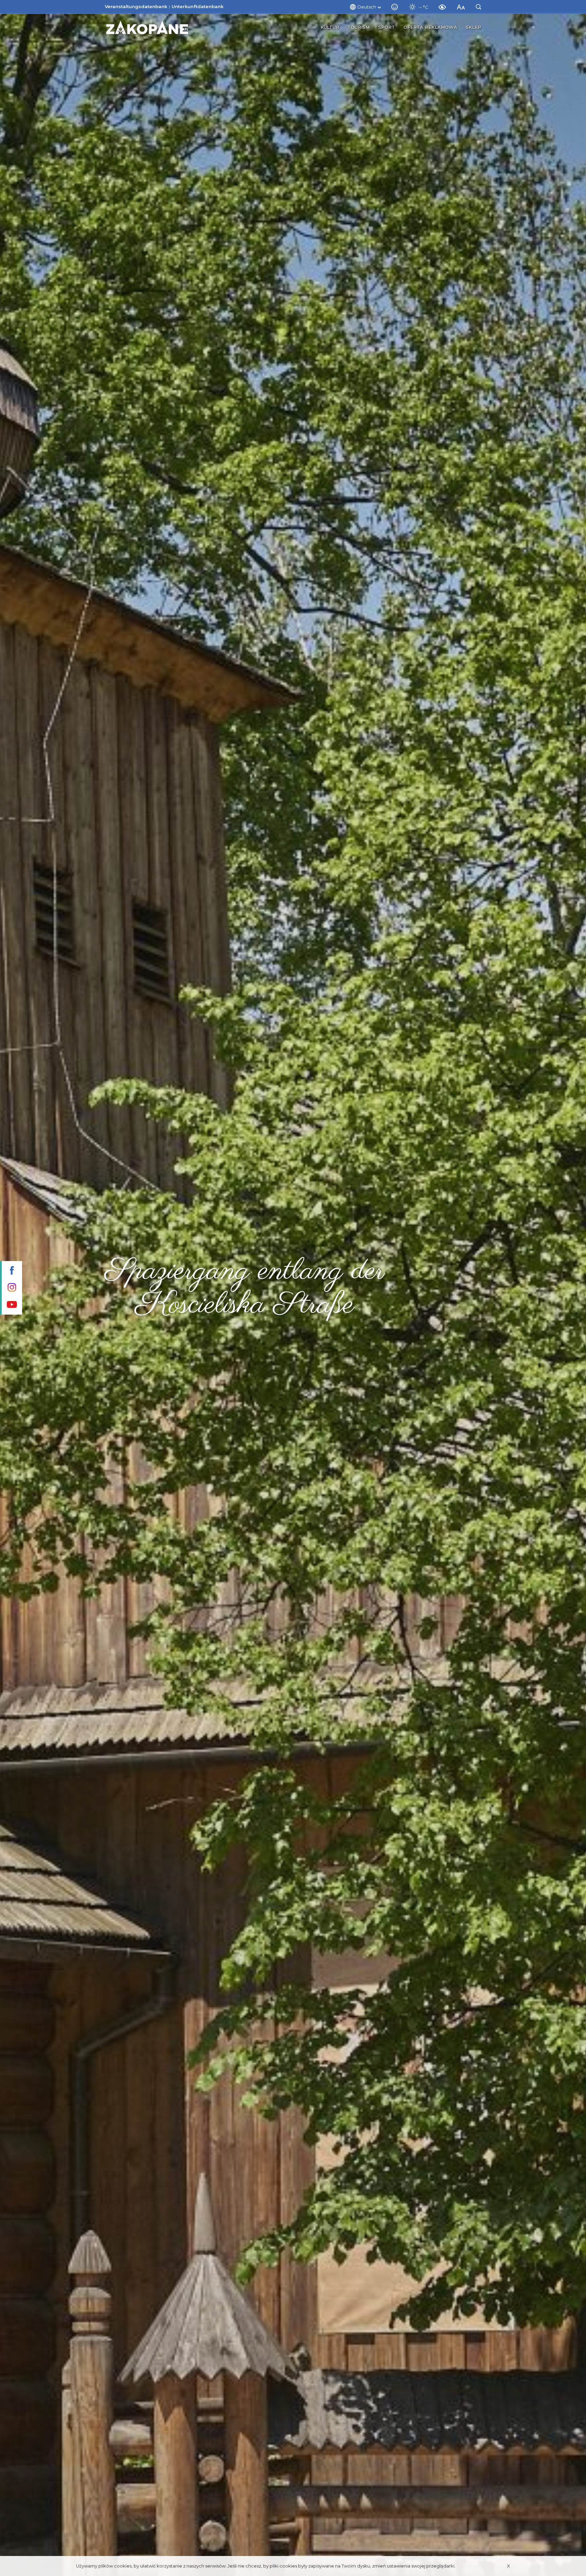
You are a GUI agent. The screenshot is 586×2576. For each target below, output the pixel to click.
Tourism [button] (359, 27)
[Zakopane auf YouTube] (11, 1305)
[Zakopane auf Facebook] (11, 1271)
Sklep (473, 27)
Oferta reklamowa (430, 27)
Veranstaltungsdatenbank (136, 6)
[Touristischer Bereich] (147, 27)
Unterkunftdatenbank (198, 6)
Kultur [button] (330, 27)
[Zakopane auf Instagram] (11, 1288)
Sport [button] (387, 27)
